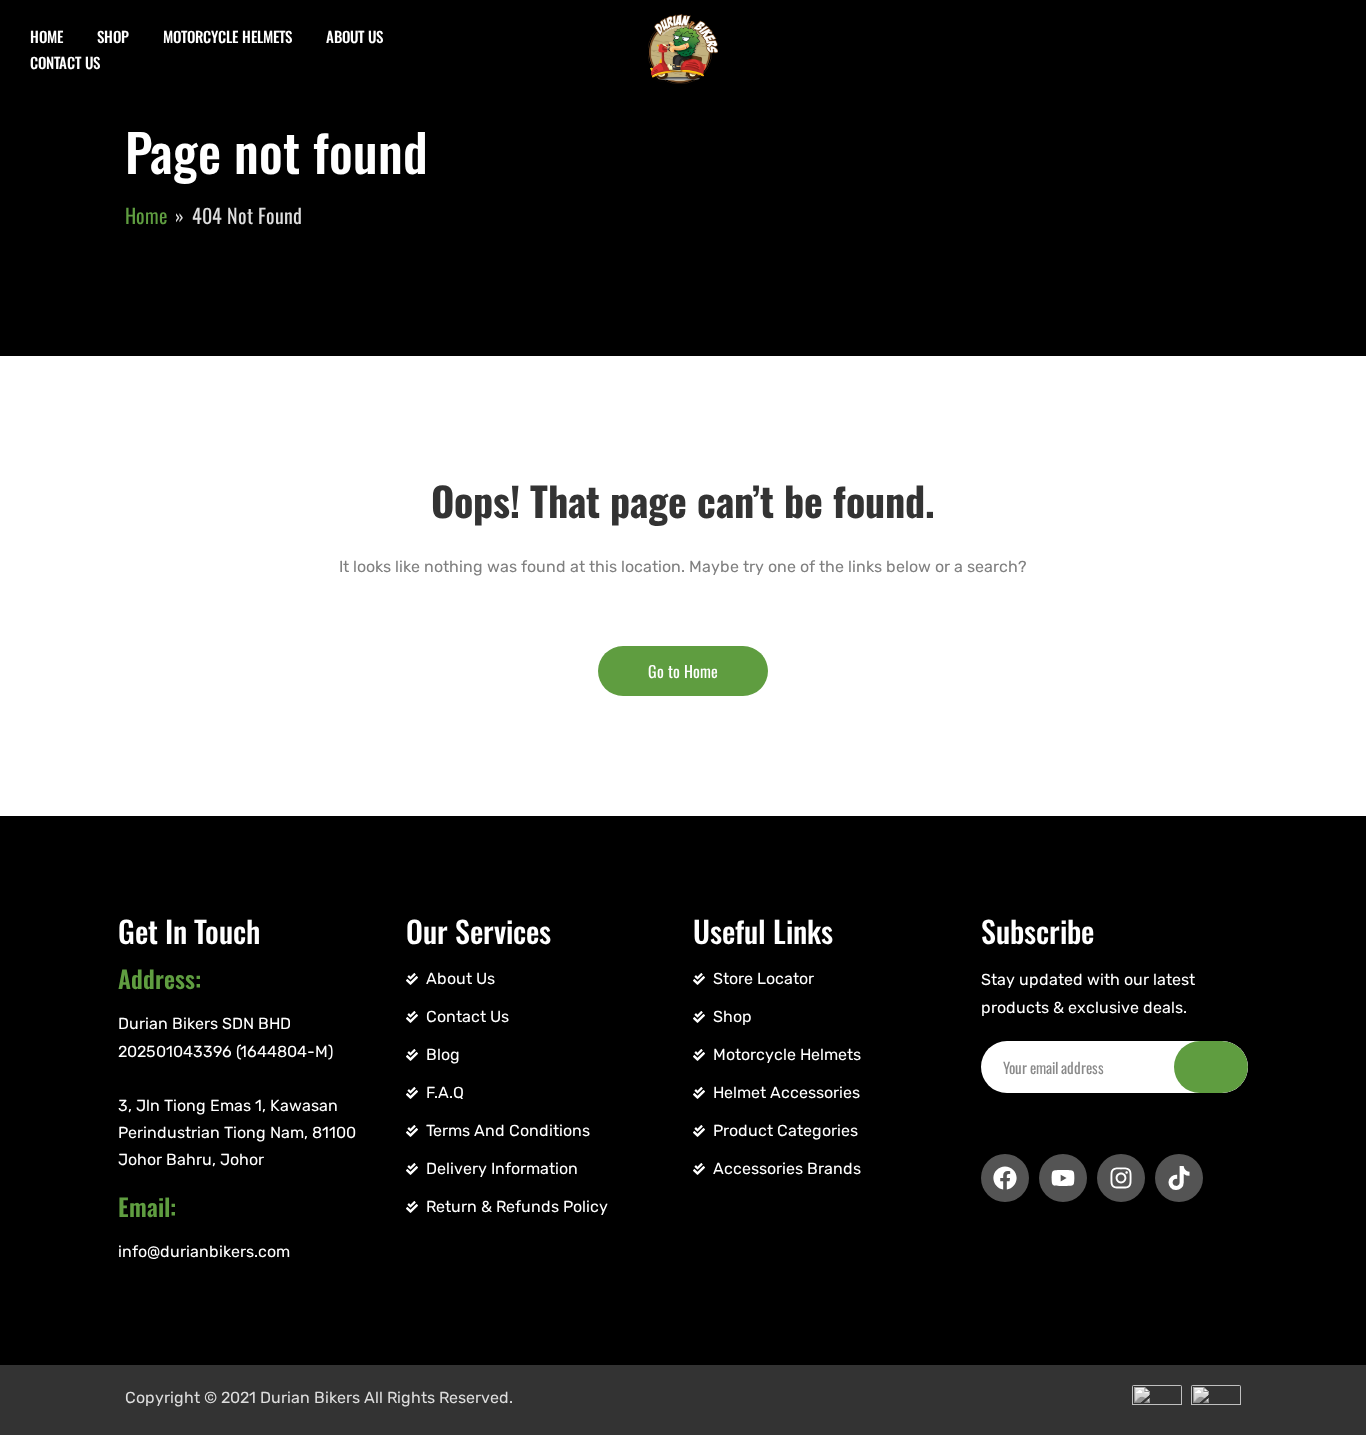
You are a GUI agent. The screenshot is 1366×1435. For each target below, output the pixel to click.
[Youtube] (1063, 1178)
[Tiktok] (1179, 1178)
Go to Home (683, 671)
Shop (113, 36)
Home (46, 36)
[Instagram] (1121, 1178)
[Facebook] (1005, 1178)
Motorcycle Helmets (227, 36)
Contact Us (65, 62)
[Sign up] (1211, 1067)
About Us (354, 36)
